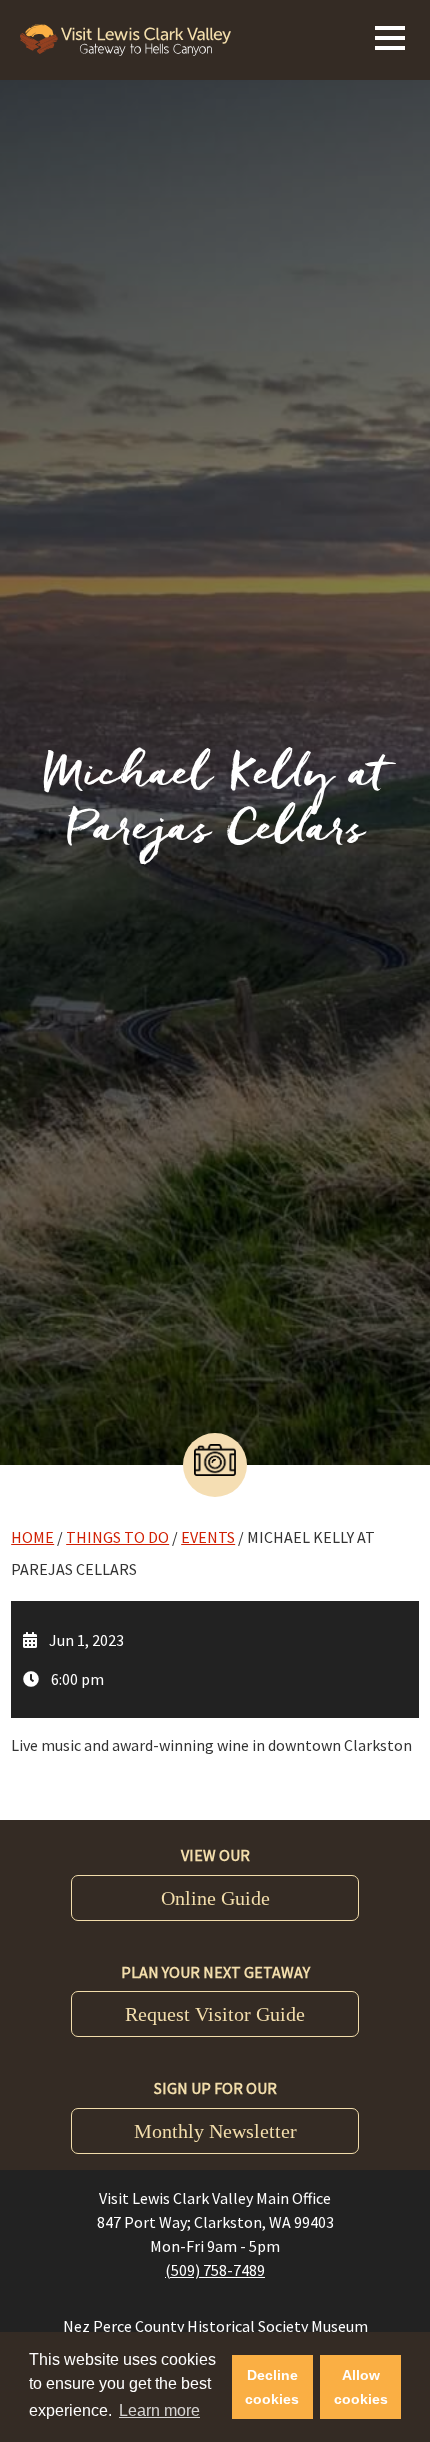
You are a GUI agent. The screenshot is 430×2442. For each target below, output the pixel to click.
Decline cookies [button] (272, 2387)
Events (208, 1537)
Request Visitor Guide (215, 2014)
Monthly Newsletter (215, 2131)
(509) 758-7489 (215, 2270)
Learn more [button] (159, 2410)
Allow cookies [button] (361, 2387)
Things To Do (117, 1537)
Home (32, 1537)
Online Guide (215, 1898)
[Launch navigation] (390, 35)
